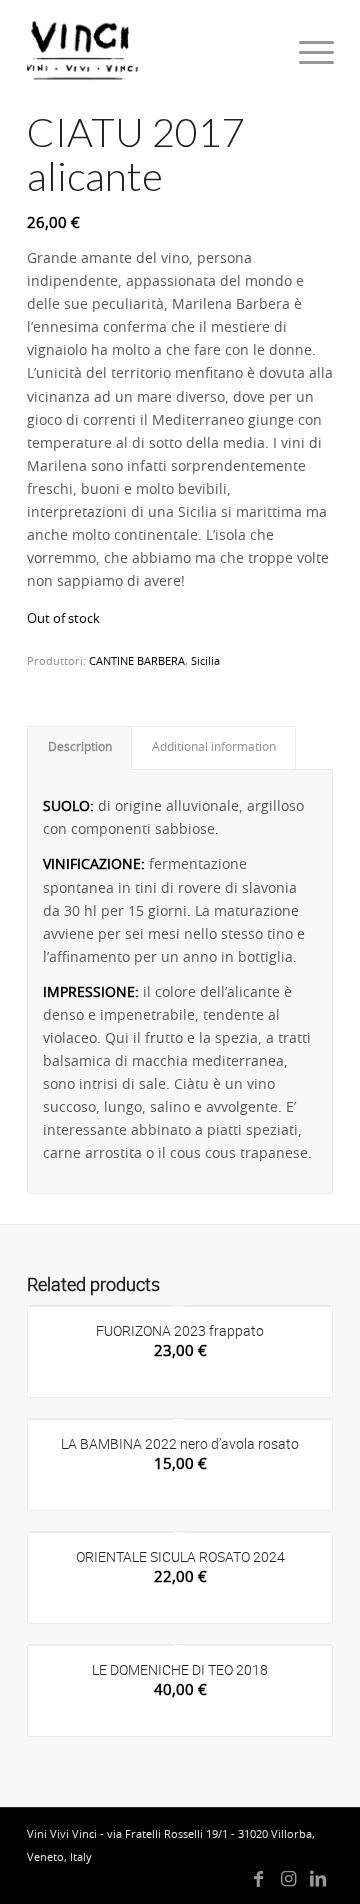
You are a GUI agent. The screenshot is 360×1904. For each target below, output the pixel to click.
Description (80, 747)
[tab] (79, 747)
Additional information (214, 747)
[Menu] (301, 52)
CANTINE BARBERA (137, 661)
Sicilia (205, 661)
